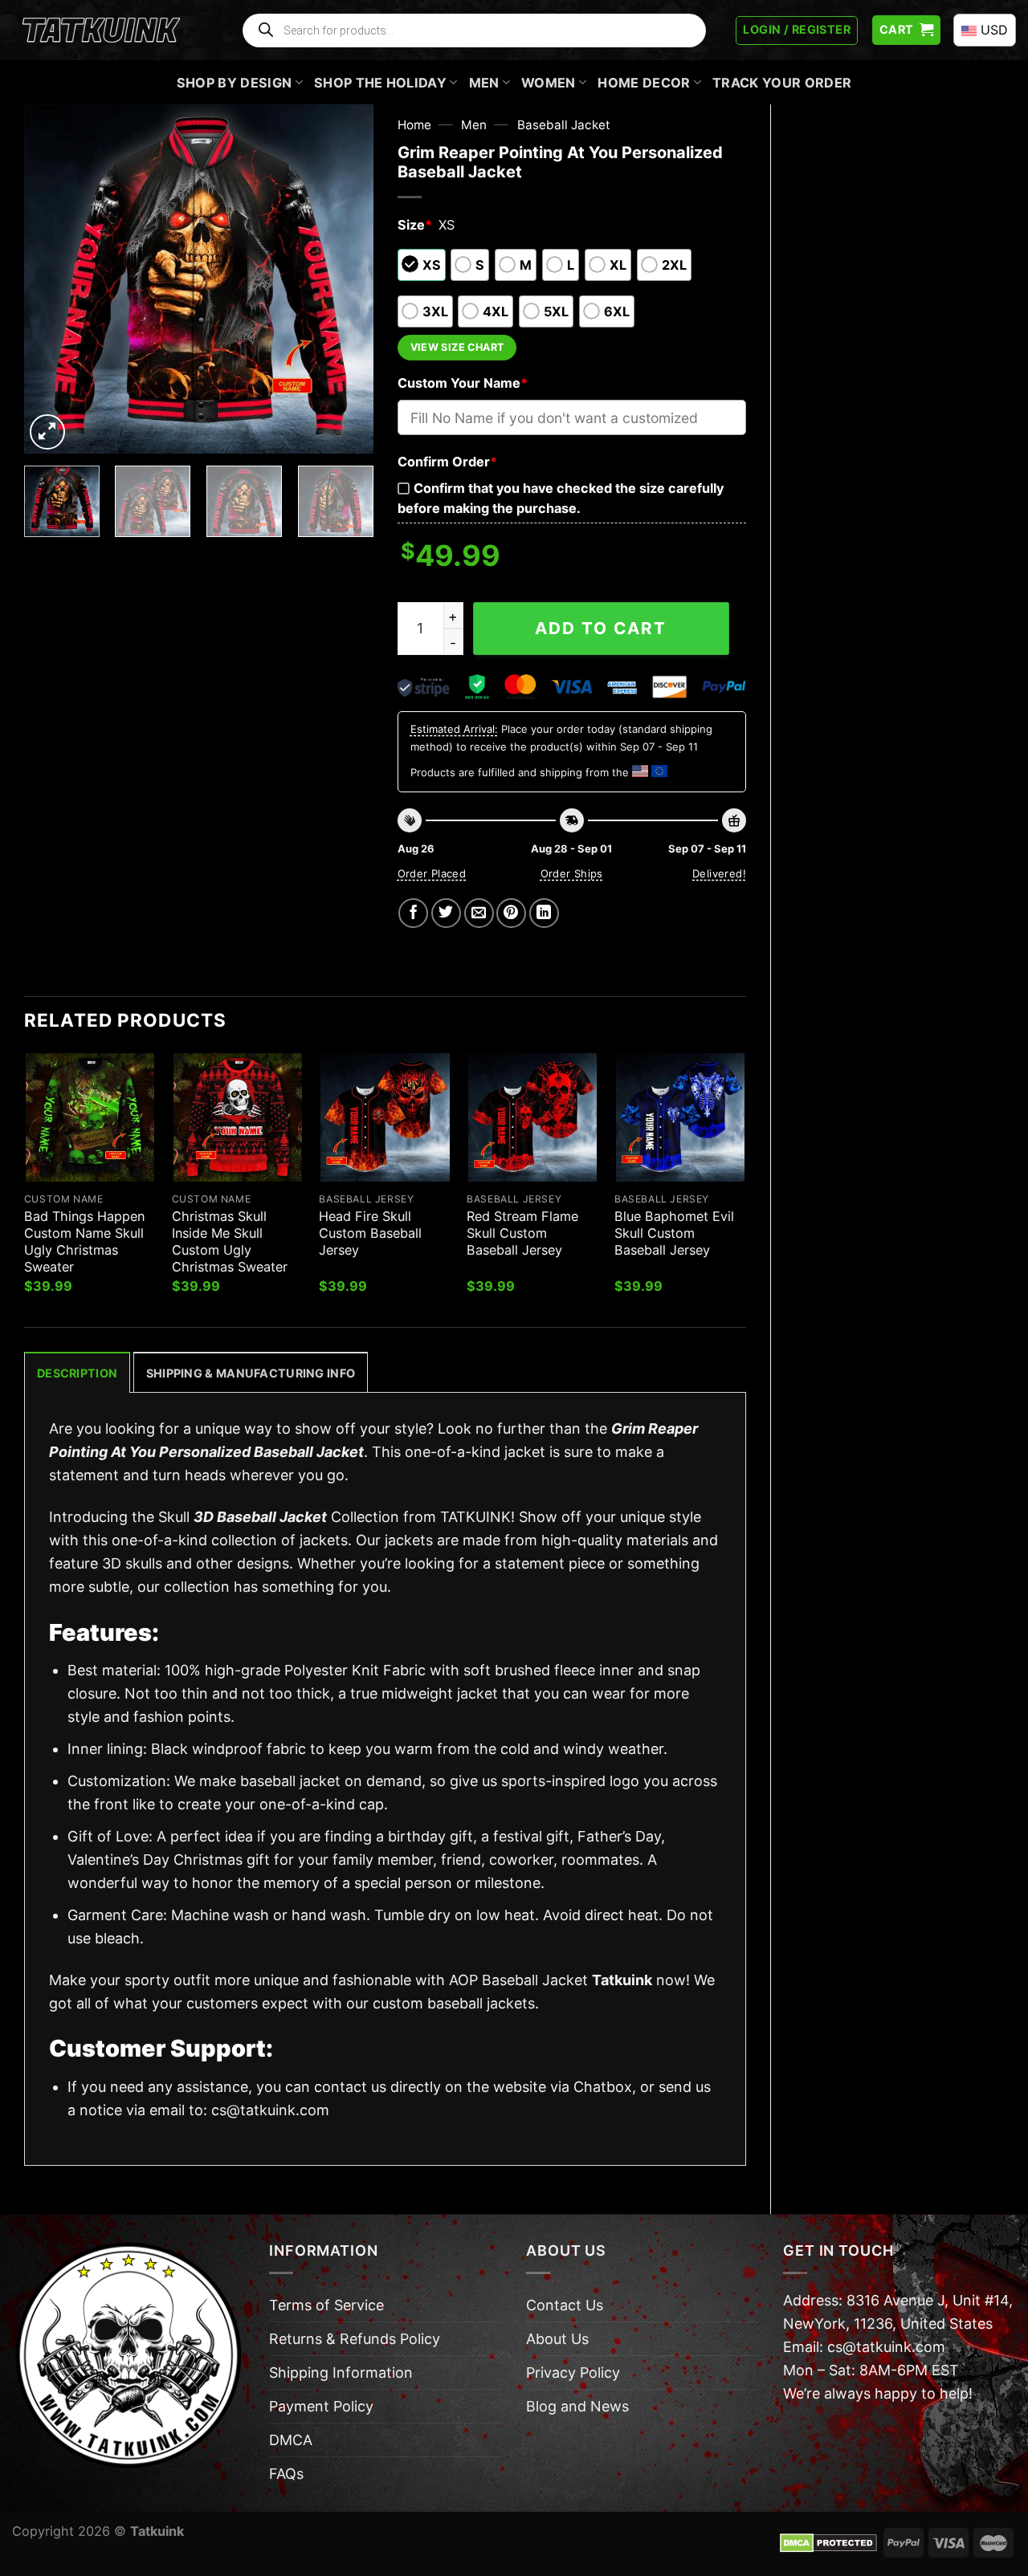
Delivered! (719, 873)
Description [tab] (77, 1373)
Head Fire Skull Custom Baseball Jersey (370, 1233)
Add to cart (601, 628)
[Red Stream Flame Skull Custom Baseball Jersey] (532, 1117)
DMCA (291, 2440)
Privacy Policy (573, 2373)
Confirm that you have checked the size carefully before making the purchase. (561, 498)
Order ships (572, 873)
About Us (557, 2339)
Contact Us (565, 2305)
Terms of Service (326, 2305)
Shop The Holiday (380, 83)
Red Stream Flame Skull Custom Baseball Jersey (522, 1233)
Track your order (782, 83)
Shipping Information (341, 2373)
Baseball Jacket (564, 125)
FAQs (286, 2474)
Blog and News (577, 2406)
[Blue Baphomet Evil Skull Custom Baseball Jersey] (680, 1117)
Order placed (432, 873)
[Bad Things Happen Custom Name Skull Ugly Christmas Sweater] (90, 1117)
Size (415, 225)
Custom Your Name (463, 383)
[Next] (346, 279)
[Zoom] (47, 432)
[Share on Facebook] (413, 913)
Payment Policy (321, 2406)
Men (484, 83)
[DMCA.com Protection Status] (828, 2541)
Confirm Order (447, 462)
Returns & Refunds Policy (355, 2339)
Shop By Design (235, 83)
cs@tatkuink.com (270, 2110)
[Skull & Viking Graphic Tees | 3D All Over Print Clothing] (101, 31)
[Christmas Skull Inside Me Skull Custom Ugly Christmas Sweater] (238, 1117)
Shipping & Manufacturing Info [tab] (251, 1373)
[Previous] (51, 279)
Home (414, 125)
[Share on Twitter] (446, 913)
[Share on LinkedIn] (544, 913)
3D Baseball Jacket (260, 1517)
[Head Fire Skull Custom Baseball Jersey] (385, 1117)
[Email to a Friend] (479, 913)
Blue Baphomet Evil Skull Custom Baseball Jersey (674, 1233)
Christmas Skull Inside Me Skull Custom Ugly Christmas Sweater (230, 1241)
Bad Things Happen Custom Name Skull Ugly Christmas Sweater (84, 1241)
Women (549, 83)
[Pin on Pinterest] (511, 913)
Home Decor (644, 83)
